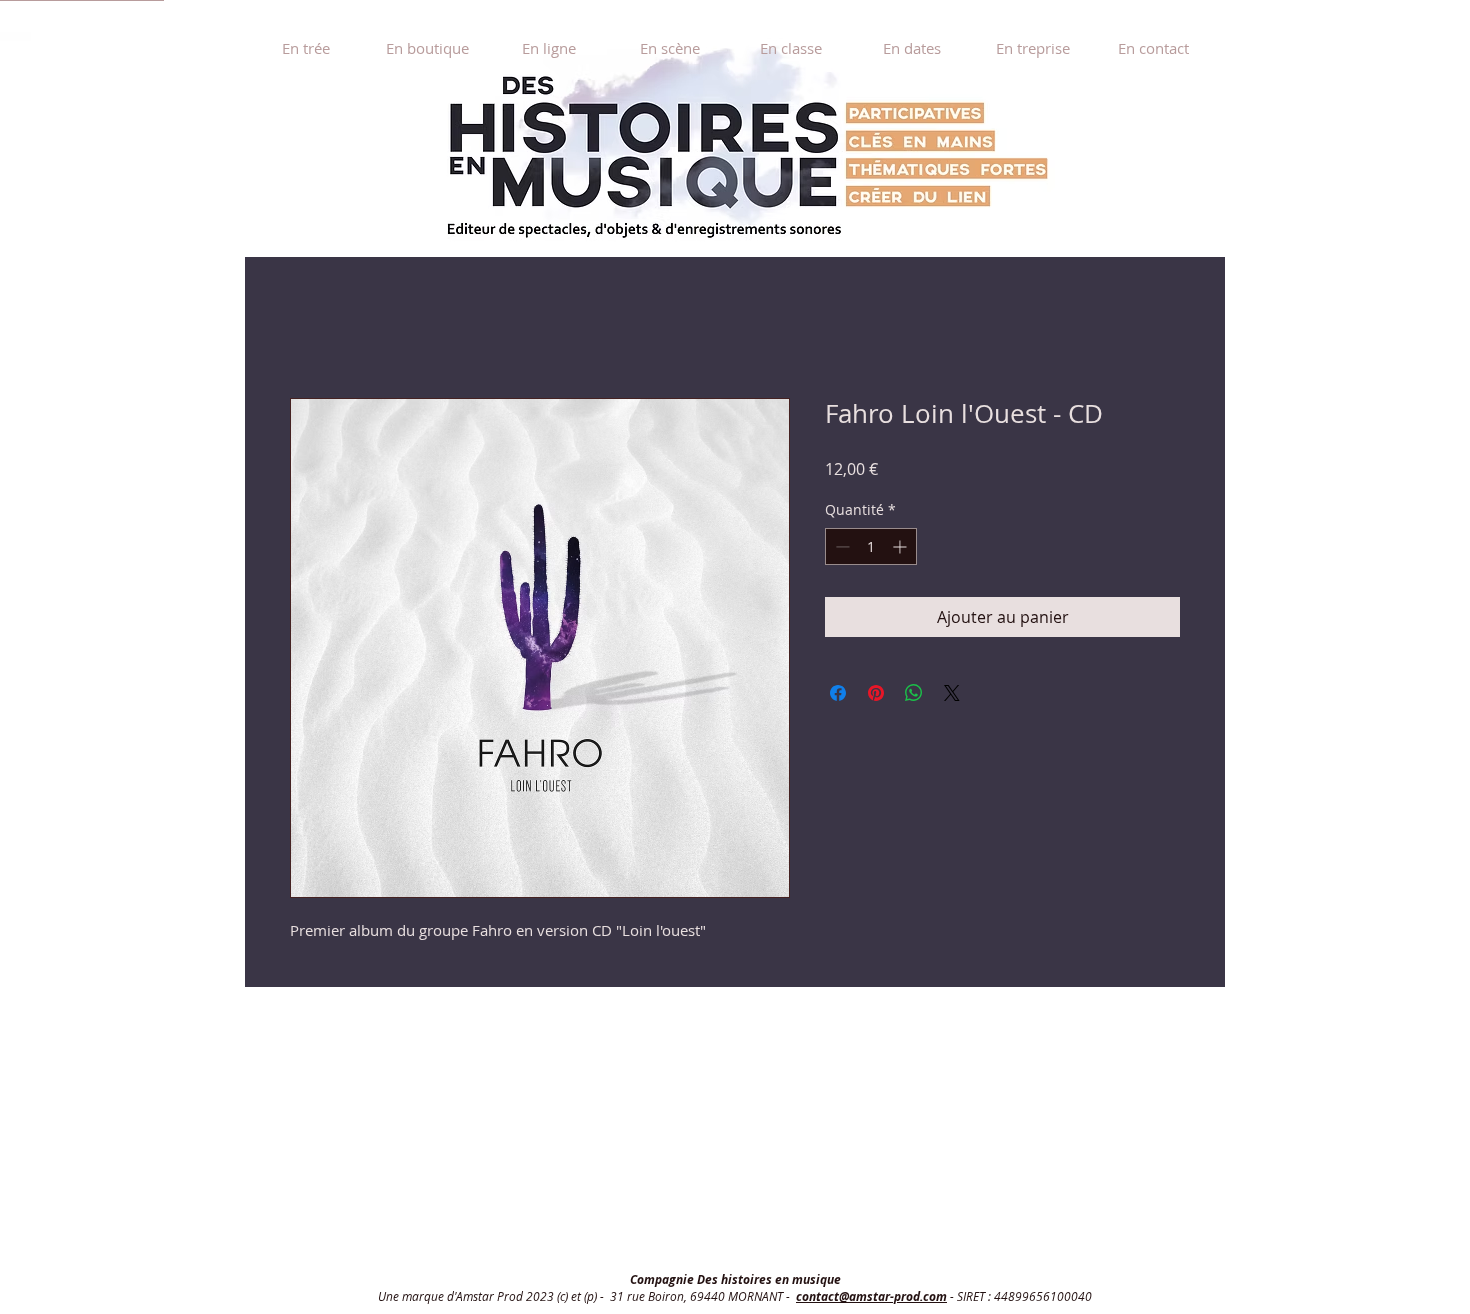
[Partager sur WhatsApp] (914, 693)
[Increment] (901, 546)
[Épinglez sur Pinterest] (876, 693)
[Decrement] (840, 546)
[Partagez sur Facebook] (838, 693)
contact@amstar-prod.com (871, 1296)
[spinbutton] (871, 546)
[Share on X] (952, 693)
